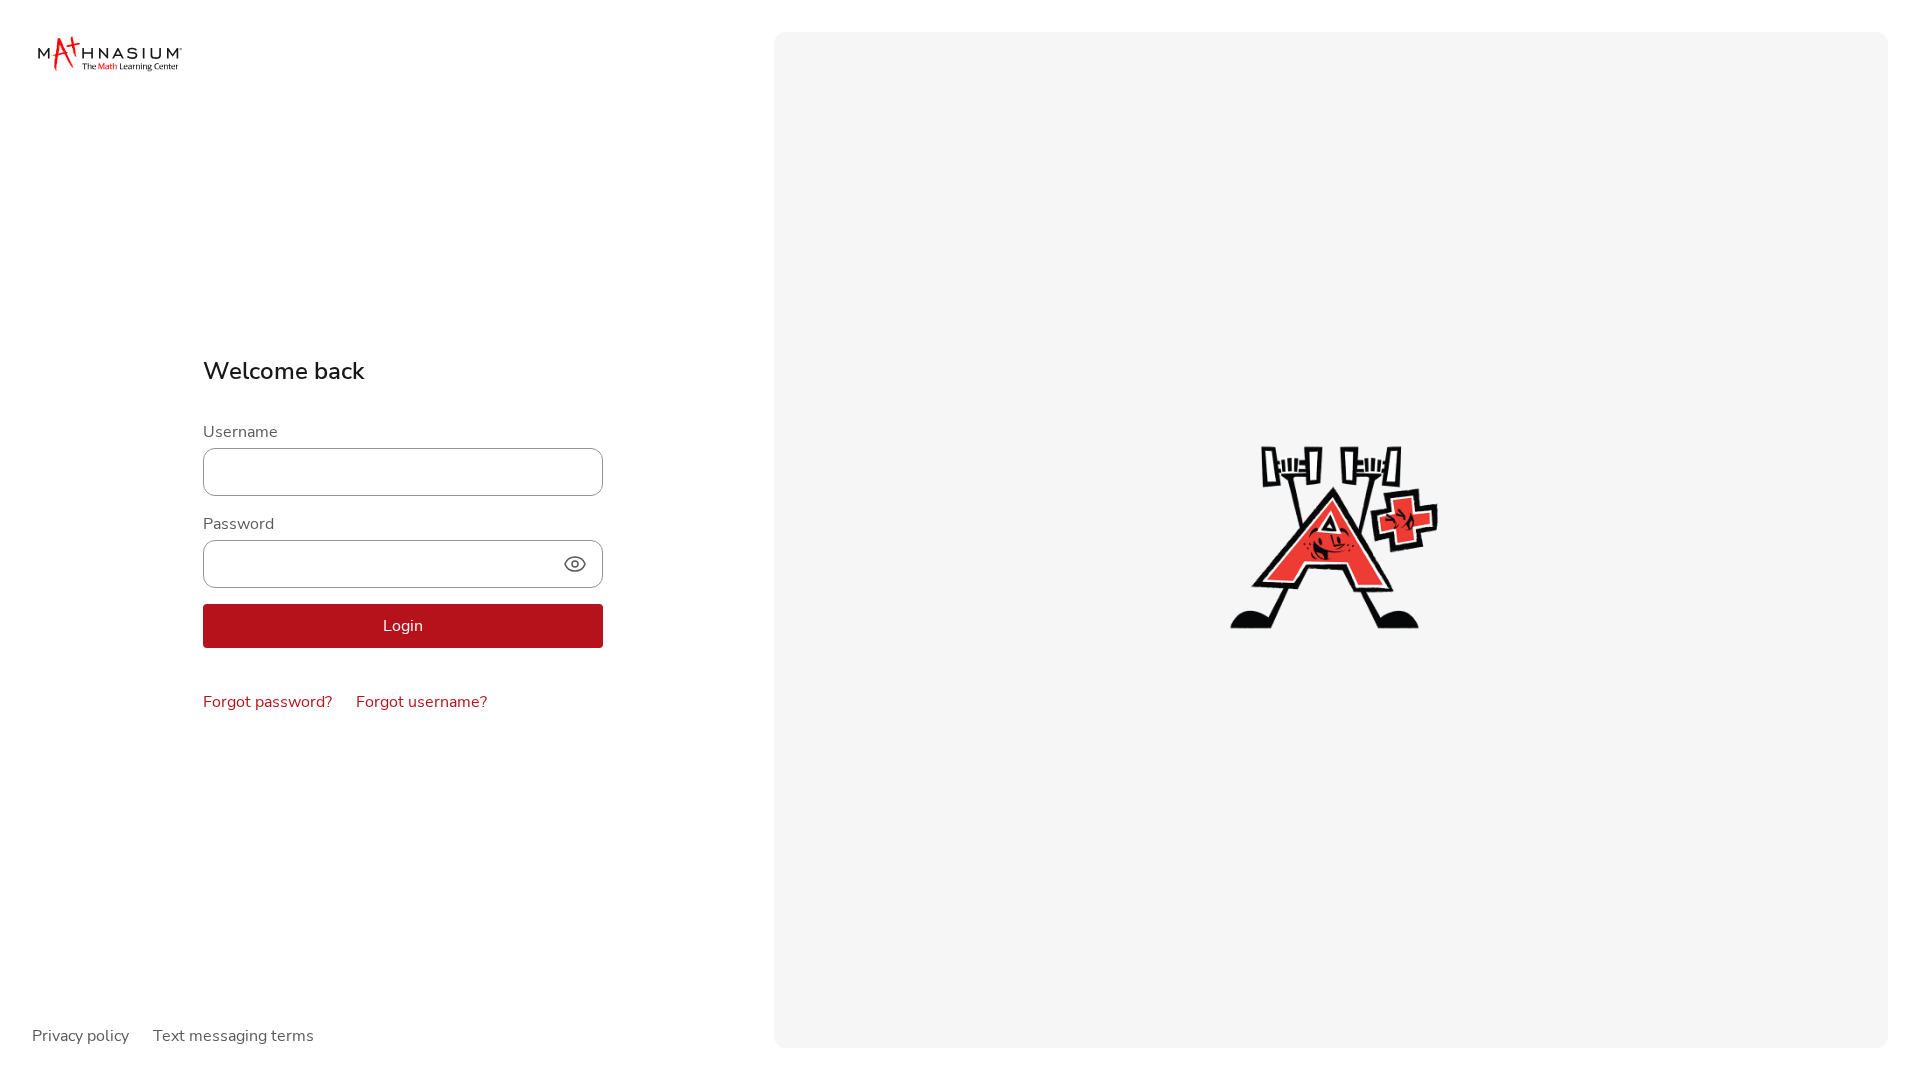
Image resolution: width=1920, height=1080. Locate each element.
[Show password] (575, 564)
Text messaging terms (233, 1036)
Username (240, 432)
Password (238, 524)
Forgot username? (421, 702)
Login (403, 626)
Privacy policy (80, 1036)
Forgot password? (267, 702)
